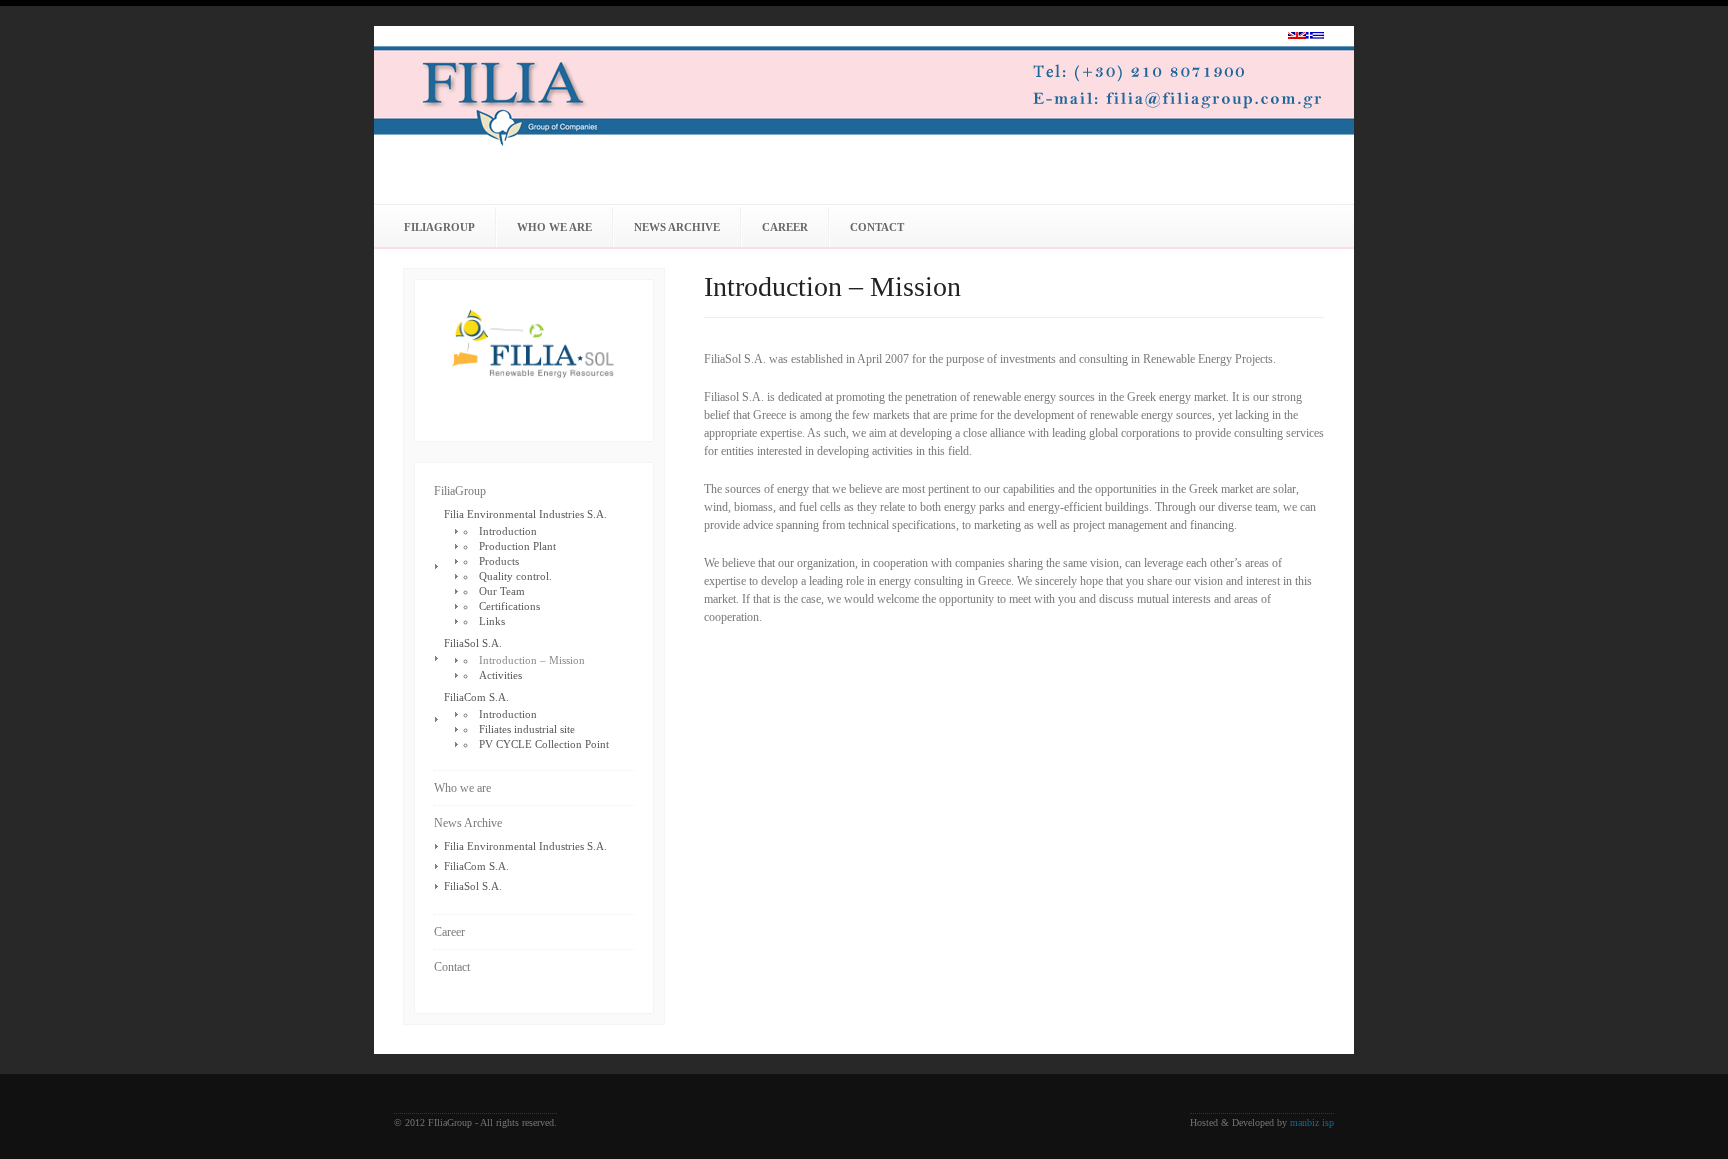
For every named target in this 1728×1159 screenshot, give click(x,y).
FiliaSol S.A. (473, 643)
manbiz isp (1312, 1122)
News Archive (677, 227)
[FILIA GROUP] (879, 95)
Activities (500, 675)
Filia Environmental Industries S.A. (525, 514)
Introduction (508, 531)
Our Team (502, 591)
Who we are (554, 227)
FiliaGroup (439, 227)
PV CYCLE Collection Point (544, 744)
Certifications (509, 606)
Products (499, 561)
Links (492, 621)
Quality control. (515, 576)
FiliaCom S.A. (476, 697)
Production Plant (517, 546)
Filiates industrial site (527, 729)
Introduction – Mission (532, 660)
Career (785, 227)
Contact (877, 227)
